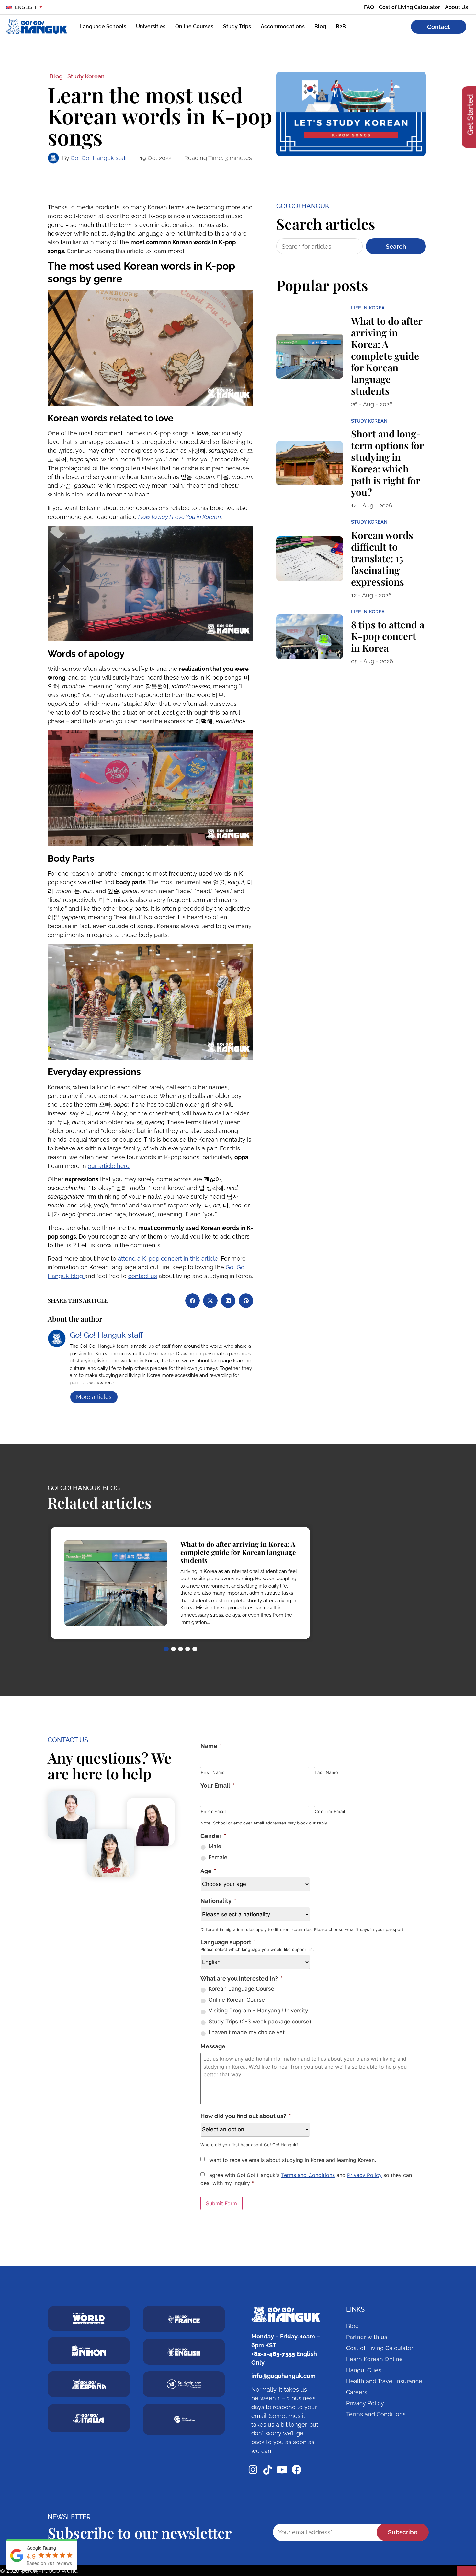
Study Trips (237, 26)
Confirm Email (330, 1811)
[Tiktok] (267, 2470)
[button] (193, 1301)
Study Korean (86, 76)
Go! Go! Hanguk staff (99, 158)
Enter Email (213, 1811)
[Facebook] (297, 2470)
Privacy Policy (364, 2175)
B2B (341, 26)
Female (218, 1857)
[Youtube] (282, 2470)
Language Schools (103, 26)
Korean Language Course (241, 1989)
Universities (151, 26)
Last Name (326, 1772)
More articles (94, 1397)
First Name (213, 1772)
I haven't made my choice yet (247, 2032)
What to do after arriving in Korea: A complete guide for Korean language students (387, 356)
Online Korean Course (237, 2000)
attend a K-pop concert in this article (168, 1259)
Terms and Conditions (308, 2175)
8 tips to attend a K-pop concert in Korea (388, 636)
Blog (320, 26)
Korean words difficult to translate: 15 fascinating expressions (382, 558)
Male (215, 1846)
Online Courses (194, 26)
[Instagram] (253, 2470)
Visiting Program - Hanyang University (258, 2011)
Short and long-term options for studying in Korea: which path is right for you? (387, 463)
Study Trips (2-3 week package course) (260, 2022)
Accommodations (283, 26)
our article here (109, 1166)
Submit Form (221, 2203)
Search (396, 246)
